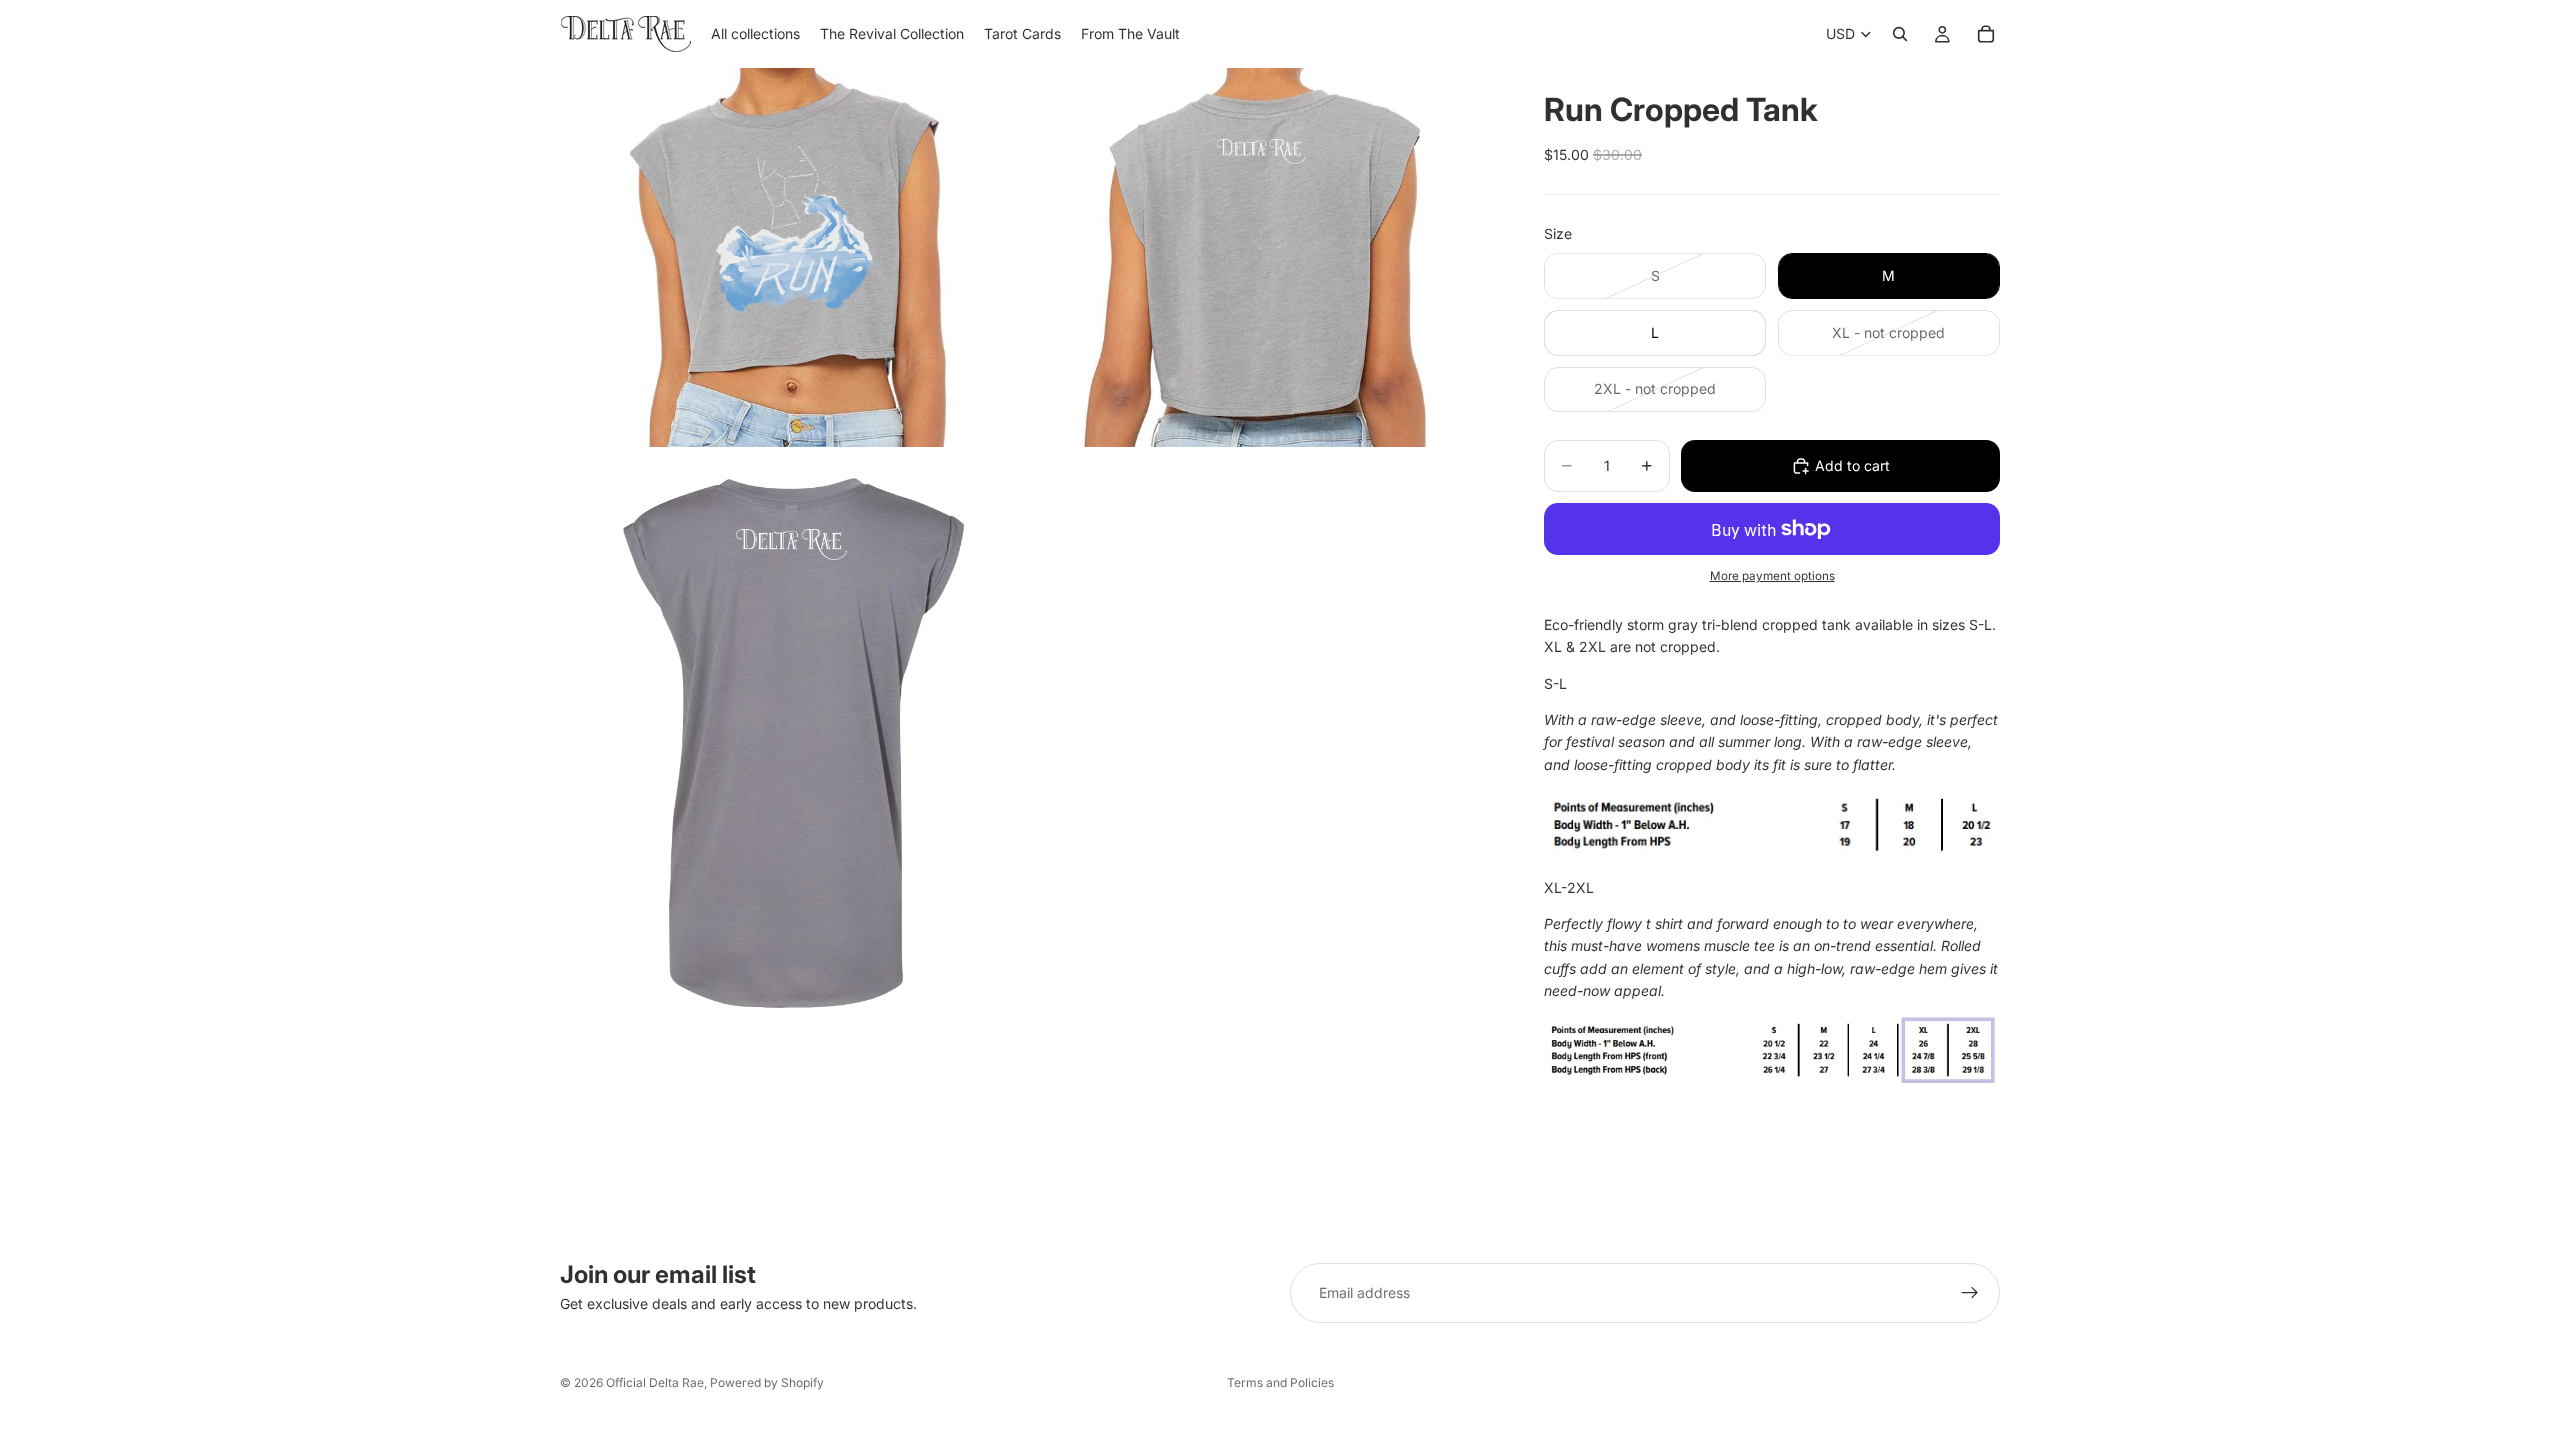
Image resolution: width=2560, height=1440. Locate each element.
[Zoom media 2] (1263, 257)
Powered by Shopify (767, 1382)
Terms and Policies (1280, 1382)
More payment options (1772, 576)
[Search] (1900, 34)
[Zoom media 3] (793, 742)
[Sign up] (1970, 1293)
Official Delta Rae (655, 1382)
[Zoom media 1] (793, 257)
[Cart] (1986, 34)
